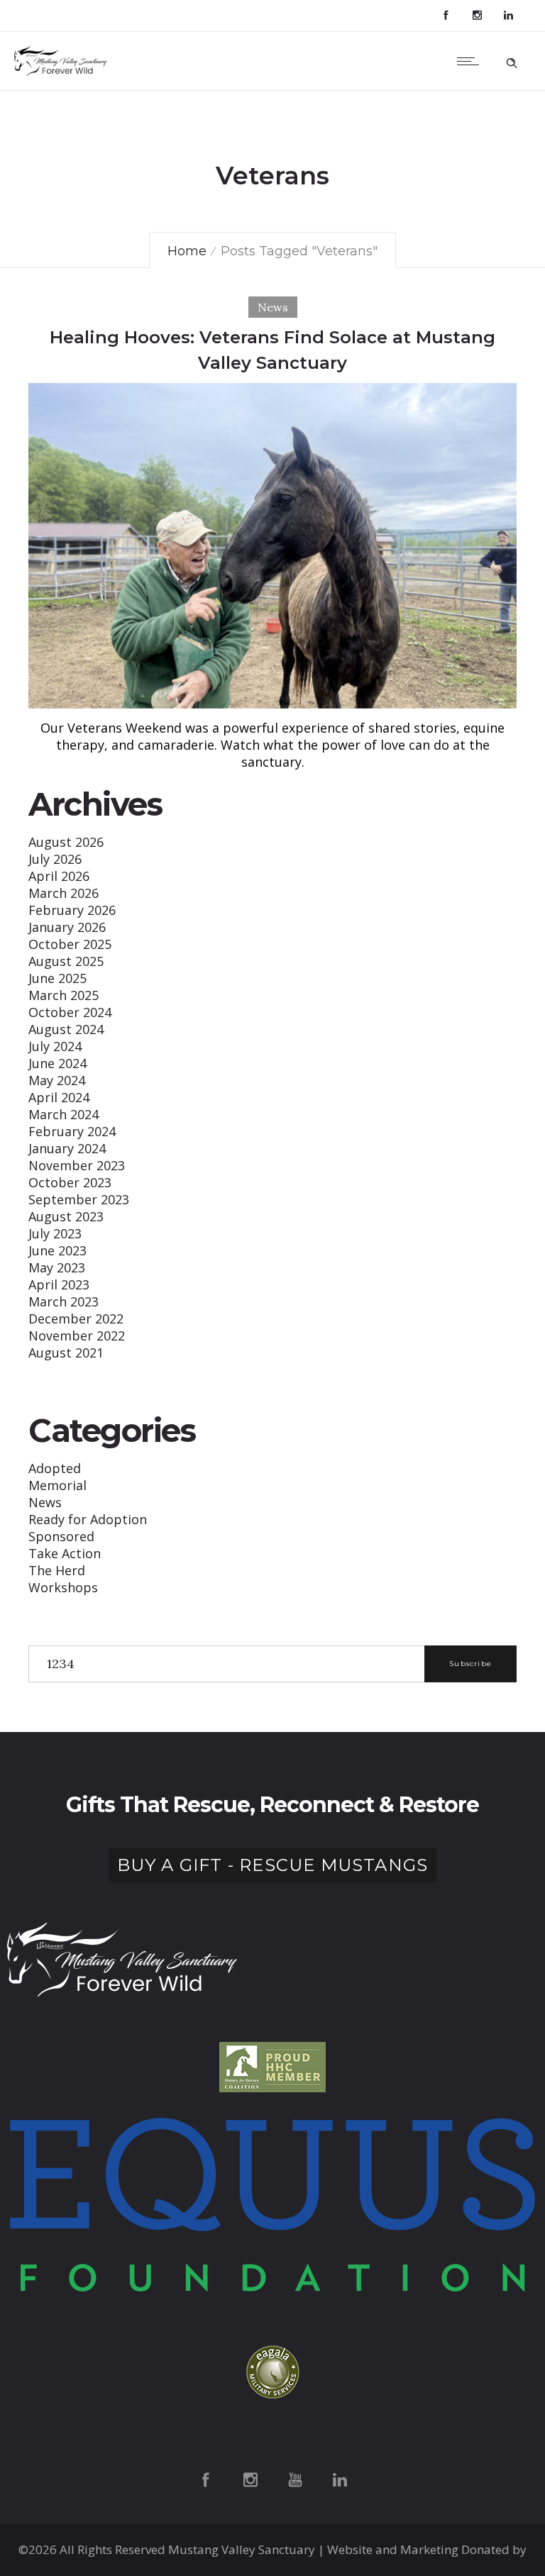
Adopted (55, 1468)
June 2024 (57, 1063)
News (45, 1502)
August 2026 (66, 842)
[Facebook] (446, 16)
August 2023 (66, 1216)
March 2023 (64, 1301)
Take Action (65, 1553)
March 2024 (64, 1114)
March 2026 (64, 893)
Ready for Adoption (88, 1519)
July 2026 (55, 859)
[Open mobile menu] (471, 61)
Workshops (63, 1587)
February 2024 (72, 1131)
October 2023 (70, 1182)
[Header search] (512, 60)
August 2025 (66, 961)
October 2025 (70, 944)
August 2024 (66, 1029)
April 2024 (59, 1097)
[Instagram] (477, 16)
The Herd (57, 1570)
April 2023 (59, 1284)
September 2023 (79, 1199)
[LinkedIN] (508, 16)
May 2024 (57, 1080)
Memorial (57, 1485)
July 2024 (55, 1046)
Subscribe (470, 1664)
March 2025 (64, 995)
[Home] (62, 71)
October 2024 (70, 1012)
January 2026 (67, 927)
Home (187, 251)
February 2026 (72, 910)
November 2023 (77, 1165)
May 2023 (57, 1267)
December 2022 (76, 1318)
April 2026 (59, 876)
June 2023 (57, 1250)
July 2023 (55, 1233)
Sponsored (61, 1536)
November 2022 (77, 1336)
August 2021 (66, 1353)
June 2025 (57, 978)
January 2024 (67, 1148)
